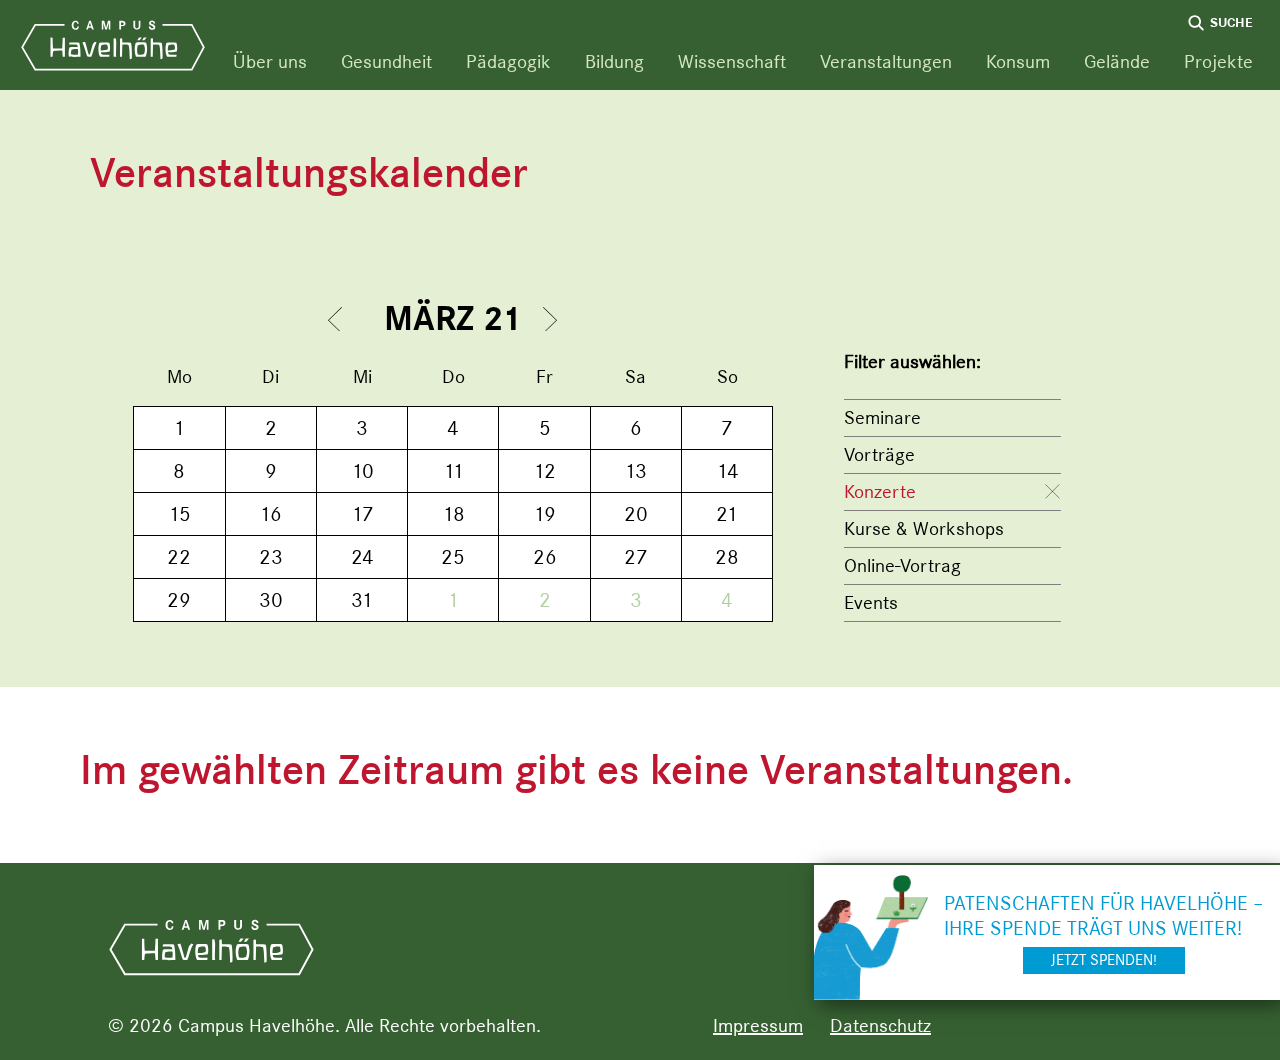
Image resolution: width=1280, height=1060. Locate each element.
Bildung (614, 61)
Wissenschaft (732, 61)
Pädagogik (508, 61)
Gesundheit (386, 61)
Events (871, 602)
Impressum (758, 1025)
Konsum (1018, 61)
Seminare (882, 417)
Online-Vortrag (902, 565)
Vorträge (879, 454)
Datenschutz (880, 1025)
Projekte (1218, 61)
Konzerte (880, 491)
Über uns (270, 61)
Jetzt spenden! (1104, 960)
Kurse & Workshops (924, 528)
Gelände (1117, 61)
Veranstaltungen (886, 61)
